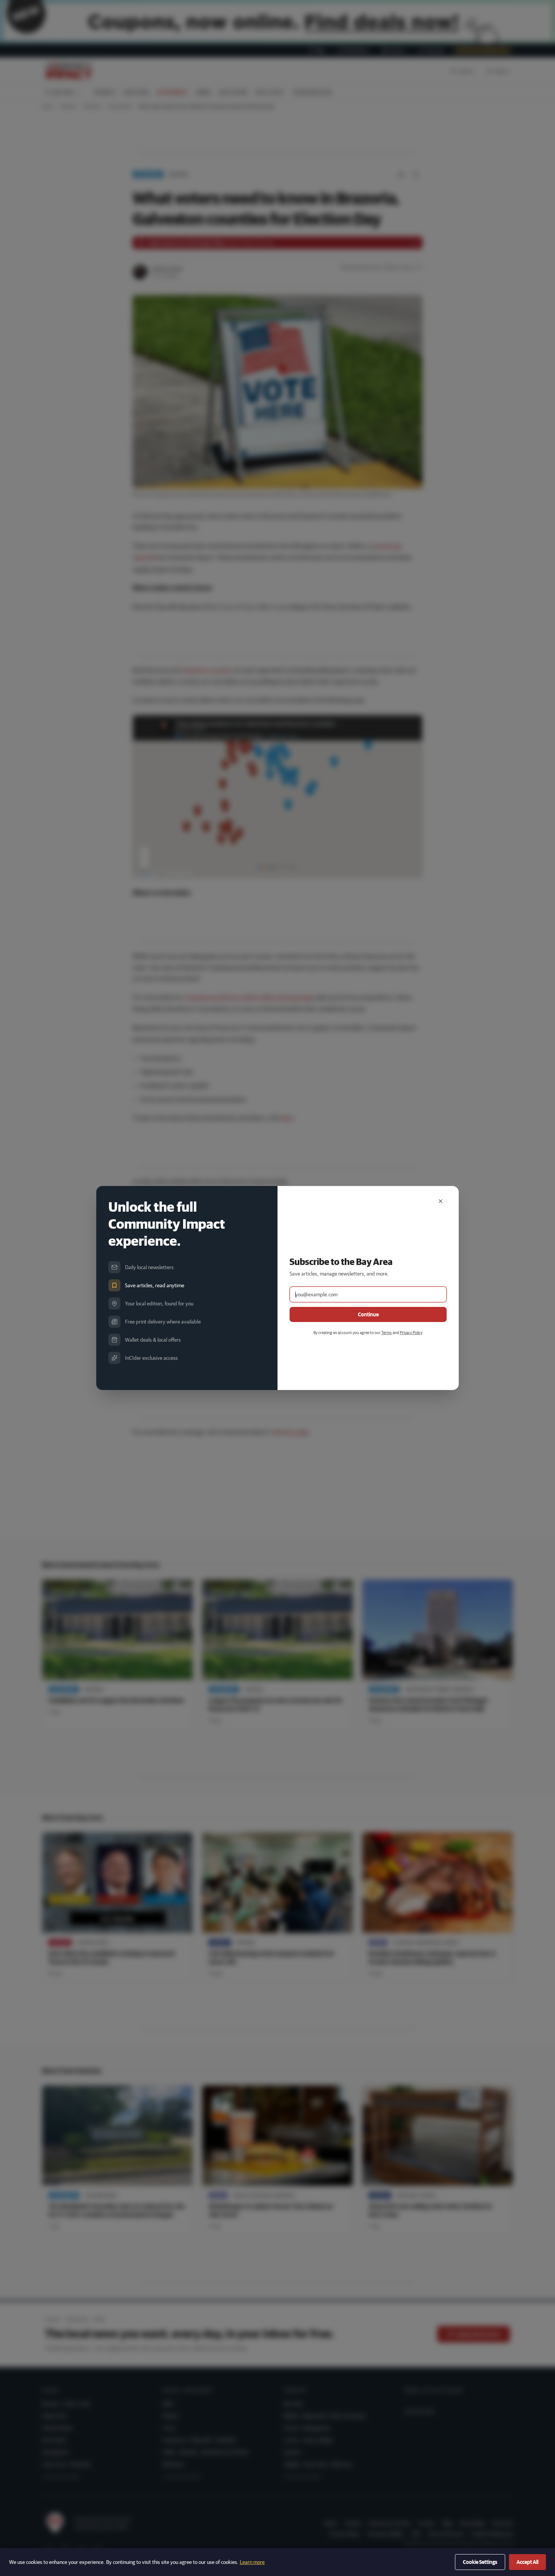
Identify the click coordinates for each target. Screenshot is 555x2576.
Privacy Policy (411, 1332)
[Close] (441, 1201)
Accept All (527, 2562)
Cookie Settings (480, 2562)
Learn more (252, 2562)
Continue (368, 1314)
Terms (387, 1332)
